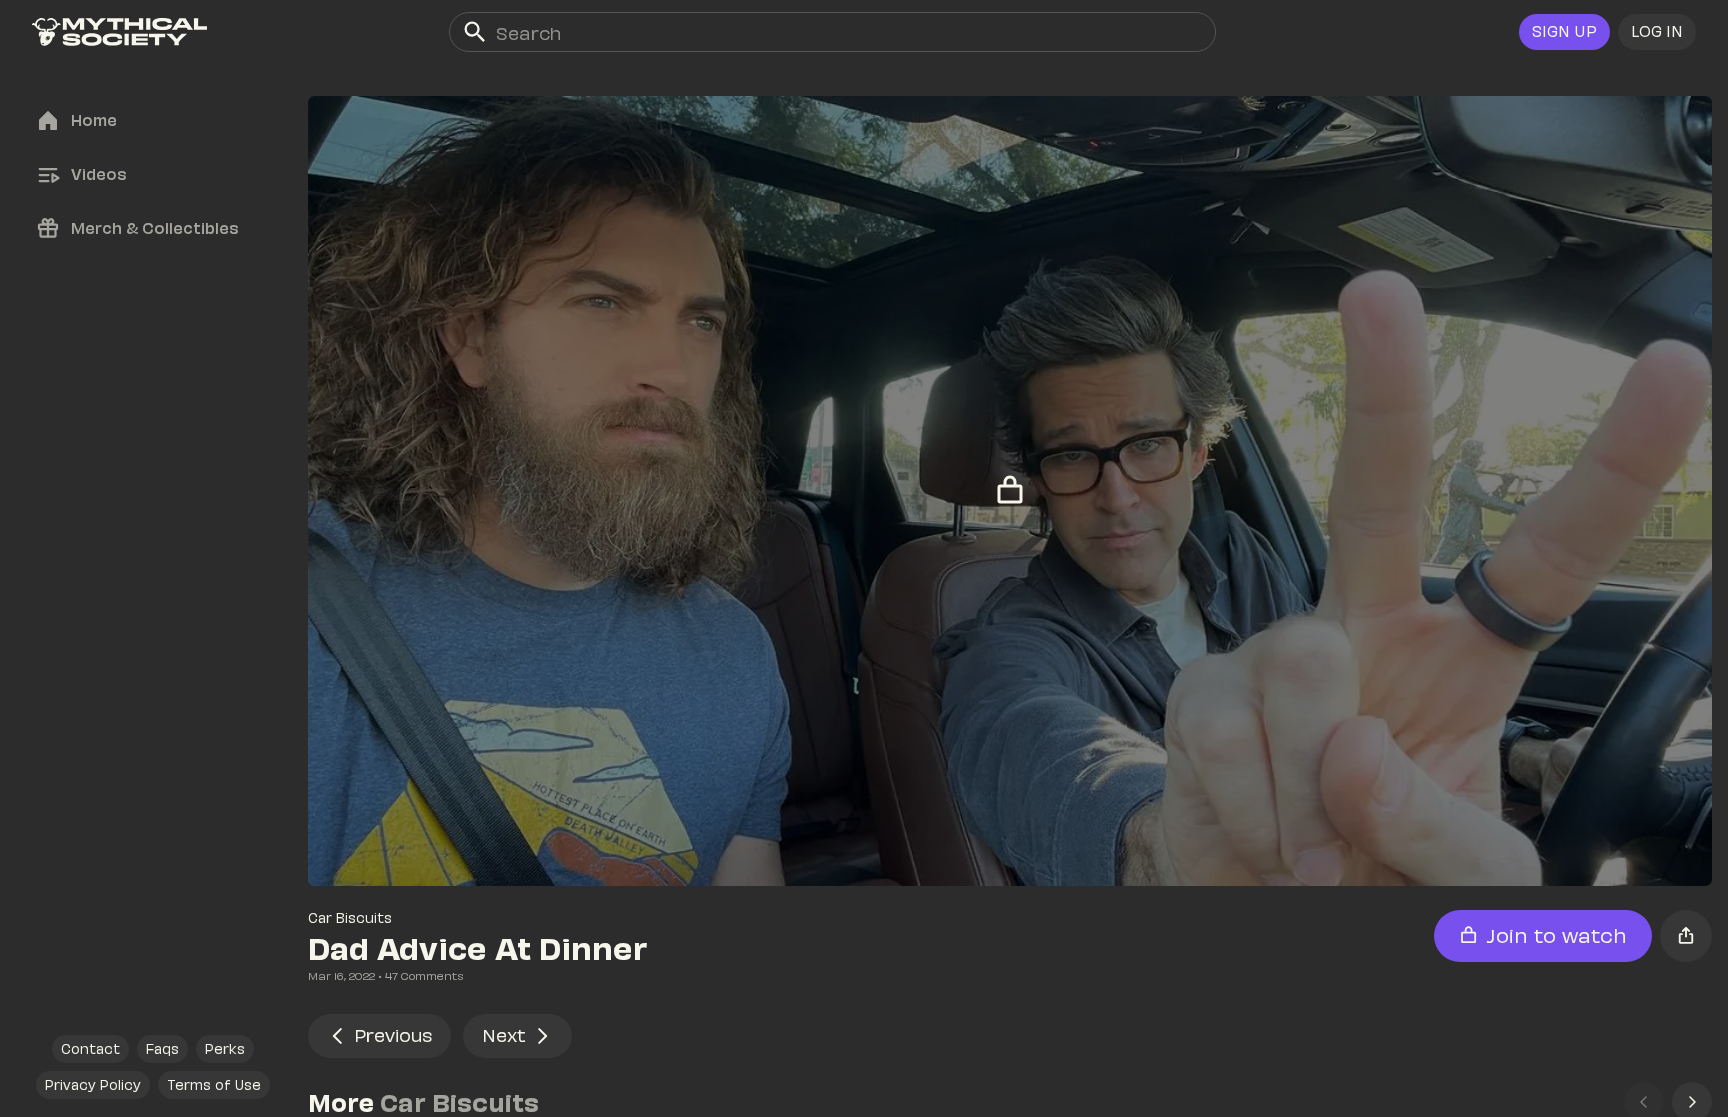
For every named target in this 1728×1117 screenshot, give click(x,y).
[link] (119, 32)
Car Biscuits (350, 917)
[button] (1657, 32)
